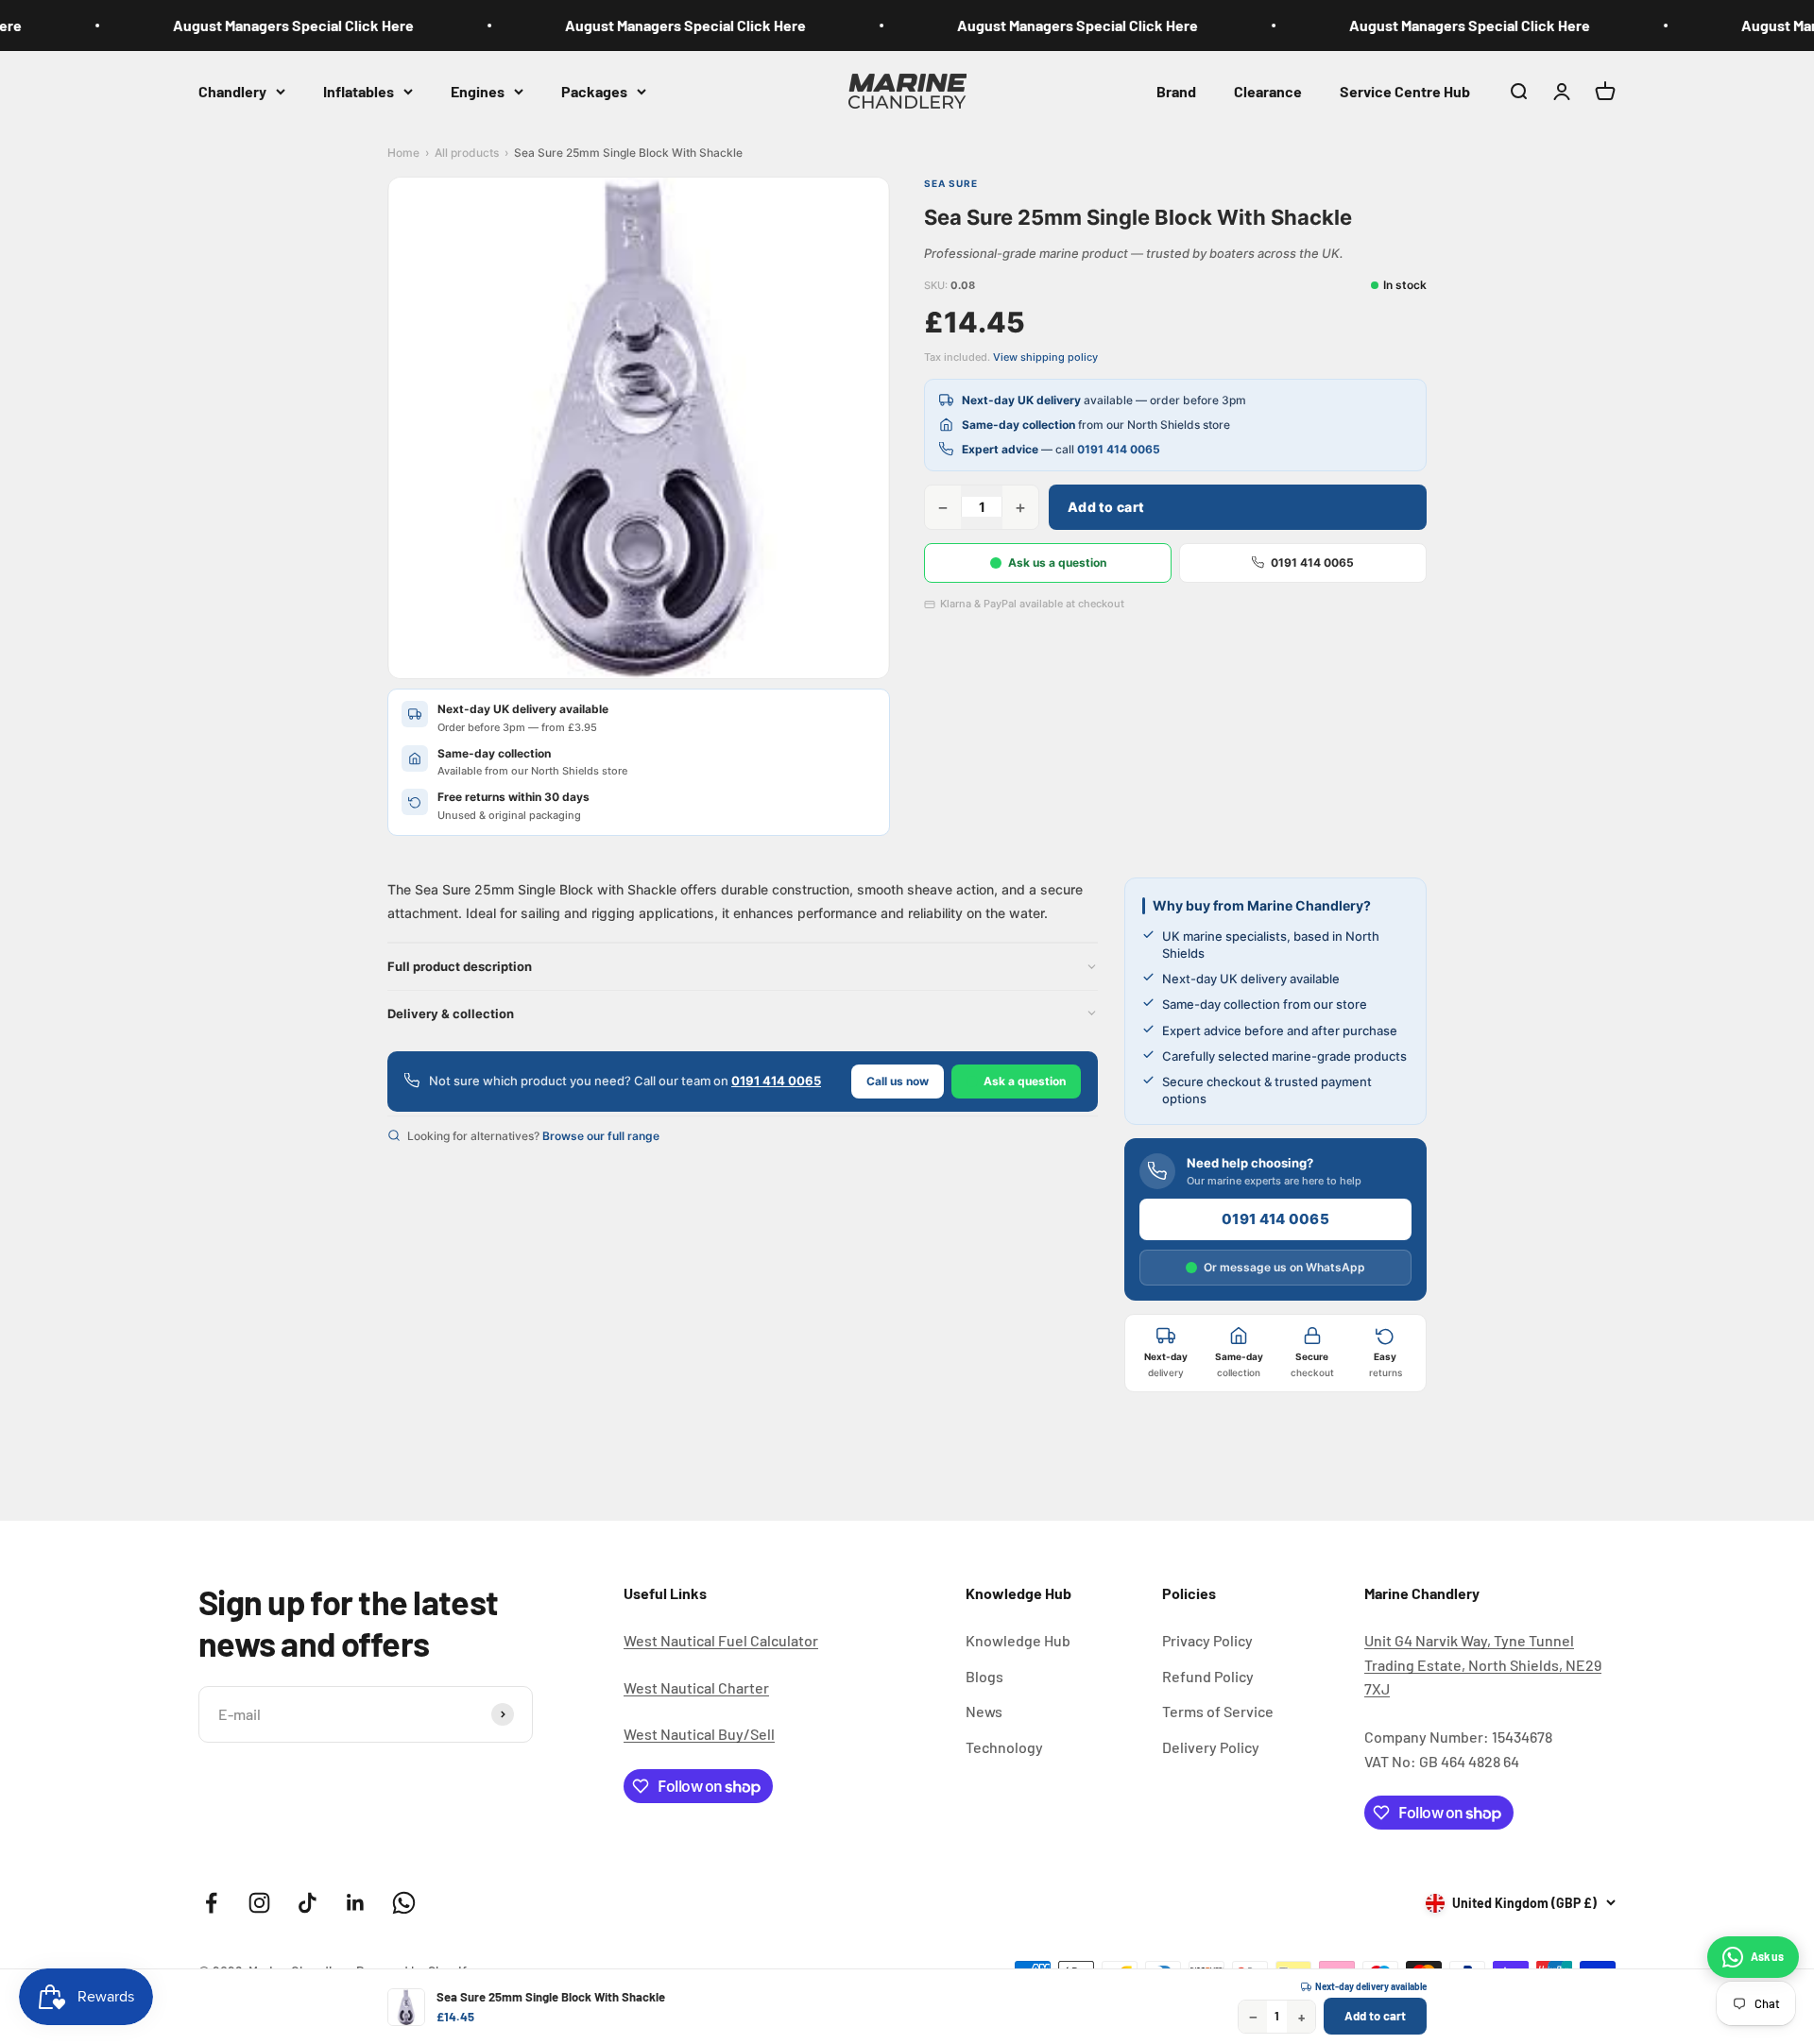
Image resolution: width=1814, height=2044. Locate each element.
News (984, 1711)
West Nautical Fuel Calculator (721, 1640)
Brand (1176, 90)
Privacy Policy (1207, 1640)
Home (403, 153)
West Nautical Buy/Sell (699, 1734)
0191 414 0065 (1119, 449)
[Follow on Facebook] (211, 1903)
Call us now (898, 1081)
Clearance (1268, 90)
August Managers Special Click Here (265, 25)
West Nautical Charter (696, 1687)
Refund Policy (1208, 1676)
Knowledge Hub (1018, 1640)
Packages (594, 90)
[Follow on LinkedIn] (356, 1903)
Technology (1004, 1747)
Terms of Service (1218, 1711)
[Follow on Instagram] (259, 1903)
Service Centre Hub (1405, 90)
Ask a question (1025, 1081)
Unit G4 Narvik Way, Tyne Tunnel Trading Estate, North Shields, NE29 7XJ (1483, 1664)
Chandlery (232, 90)
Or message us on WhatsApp (1284, 1267)
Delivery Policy (1211, 1747)
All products (467, 153)
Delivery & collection (451, 1013)
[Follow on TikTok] (308, 1903)
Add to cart (1106, 507)
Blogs (984, 1676)
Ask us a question (1057, 562)
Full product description (460, 966)
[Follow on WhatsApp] (404, 1903)
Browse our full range (601, 1136)
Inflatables (359, 90)
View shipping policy (1045, 357)
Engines (478, 90)
